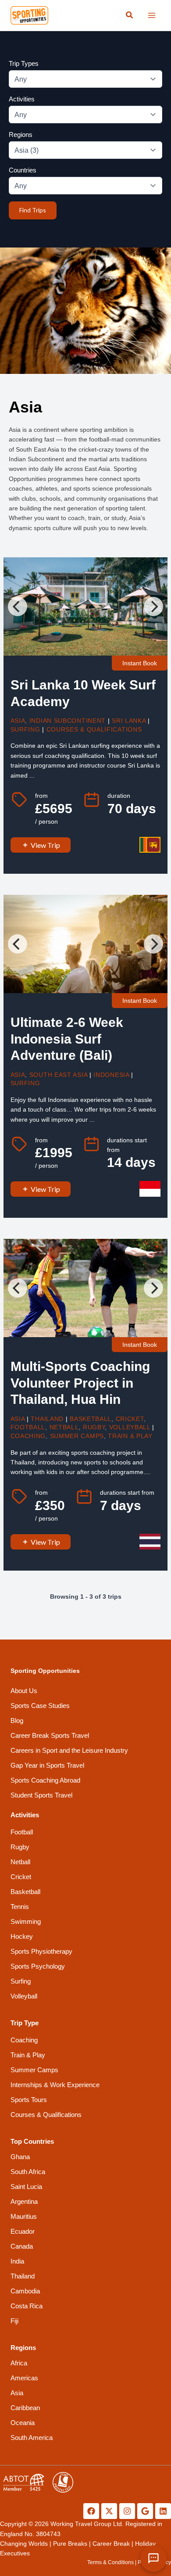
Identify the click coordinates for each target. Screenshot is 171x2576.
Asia (18, 721)
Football (28, 1427)
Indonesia (111, 1075)
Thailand (47, 1419)
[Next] (153, 606)
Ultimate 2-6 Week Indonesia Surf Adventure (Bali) (67, 1039)
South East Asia (59, 1075)
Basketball (91, 1419)
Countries (23, 170)
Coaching (28, 1436)
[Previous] (18, 606)
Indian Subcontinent (68, 721)
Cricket (130, 1419)
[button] (130, 15)
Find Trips (33, 210)
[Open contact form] (153, 2558)
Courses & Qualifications (94, 729)
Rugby (94, 1427)
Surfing (25, 729)
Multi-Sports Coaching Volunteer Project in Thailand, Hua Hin (80, 1383)
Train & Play (130, 1436)
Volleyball (130, 1427)
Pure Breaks (70, 2544)
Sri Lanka (129, 721)
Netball (64, 1427)
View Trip (45, 845)
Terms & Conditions (110, 2562)
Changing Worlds (24, 2544)
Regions (21, 135)
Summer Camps (77, 1436)
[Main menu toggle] (151, 16)
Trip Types (24, 63)
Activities (22, 99)
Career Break (111, 2544)
